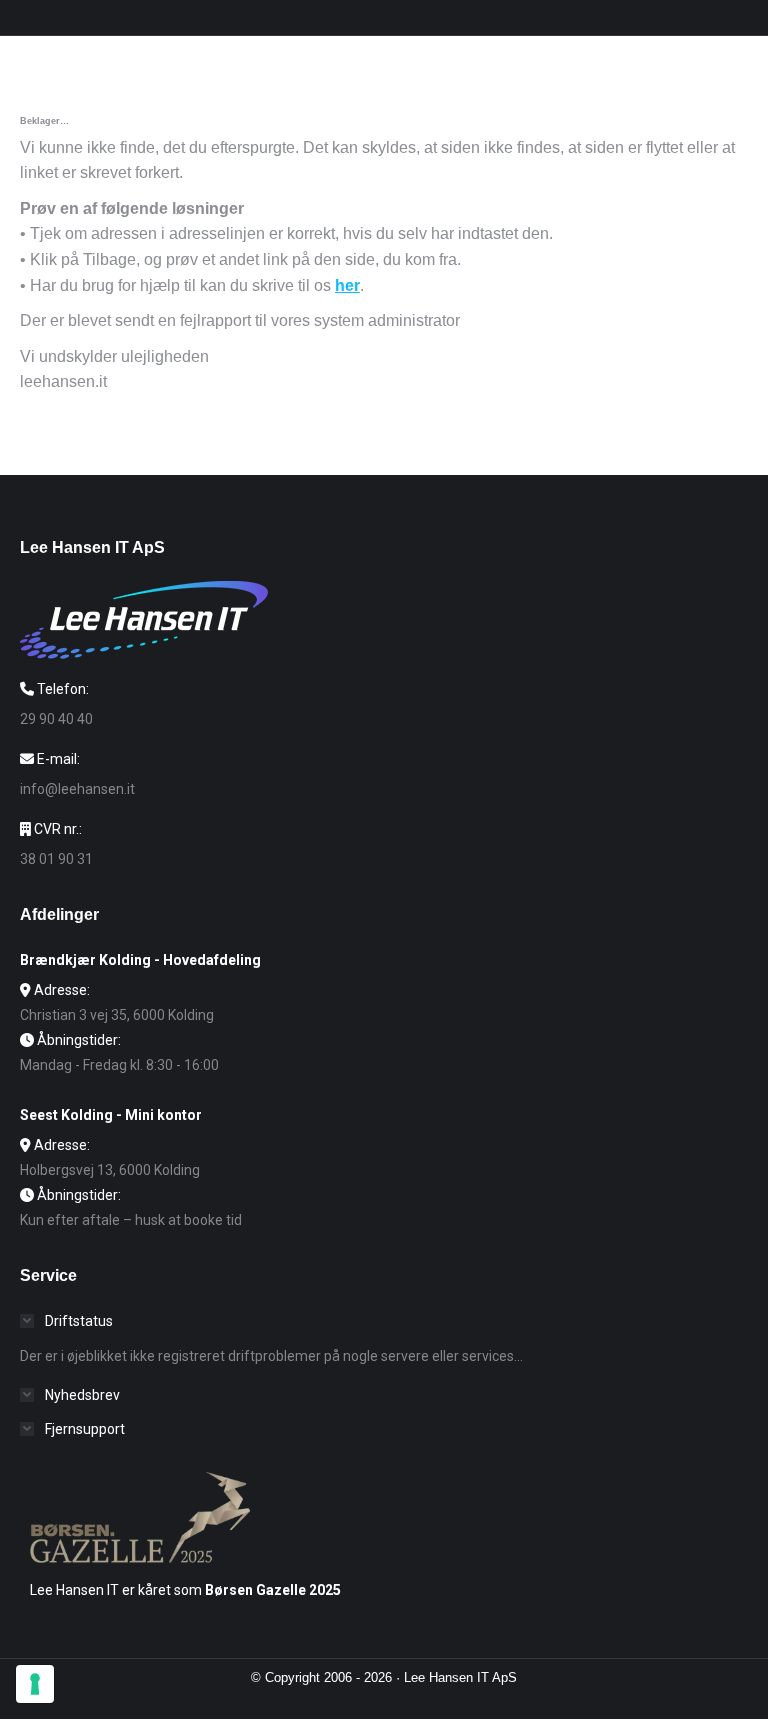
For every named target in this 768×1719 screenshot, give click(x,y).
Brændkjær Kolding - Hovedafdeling (140, 960)
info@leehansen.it (77, 789)
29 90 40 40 (56, 719)
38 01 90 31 (56, 859)
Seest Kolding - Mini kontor (111, 1115)
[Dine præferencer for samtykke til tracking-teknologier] (35, 1684)
